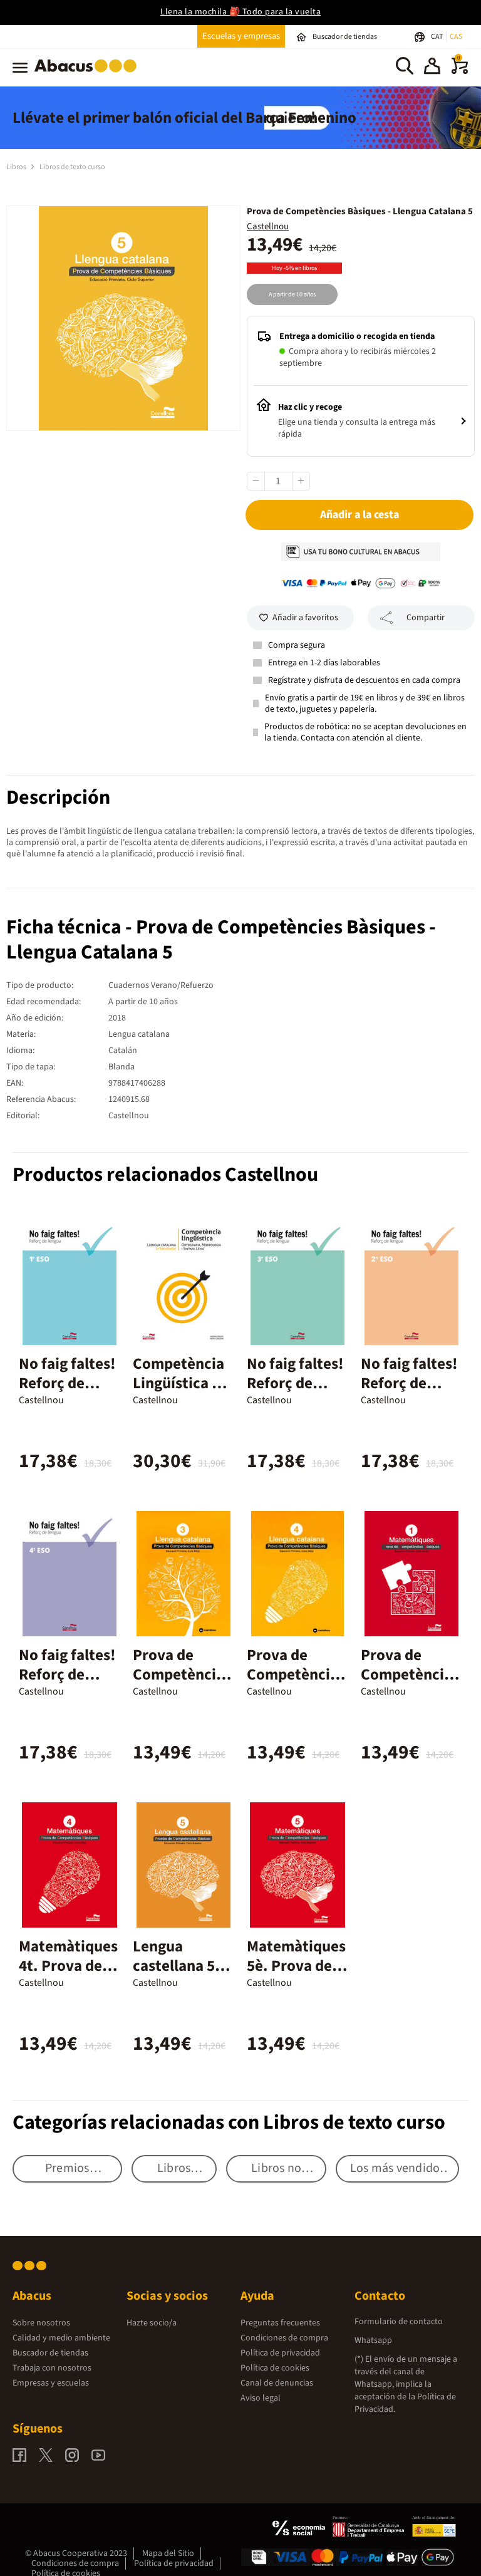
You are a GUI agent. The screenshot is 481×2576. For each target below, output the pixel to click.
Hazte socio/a (152, 2323)
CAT (437, 37)
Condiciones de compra (284, 2338)
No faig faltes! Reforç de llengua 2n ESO (409, 1393)
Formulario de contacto (399, 2322)
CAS (456, 37)
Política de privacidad (280, 2353)
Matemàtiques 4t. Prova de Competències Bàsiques (68, 1976)
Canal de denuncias (277, 2383)
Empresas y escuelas (51, 2383)
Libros (17, 167)
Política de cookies (275, 2368)
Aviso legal (261, 2398)
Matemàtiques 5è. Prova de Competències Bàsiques (296, 1976)
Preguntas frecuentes (280, 2323)
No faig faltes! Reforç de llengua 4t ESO (69, 1675)
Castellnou (268, 226)
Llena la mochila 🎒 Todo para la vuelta (240, 12)
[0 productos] (460, 71)
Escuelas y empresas (241, 36)
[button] (432, 68)
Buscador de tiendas (50, 2353)
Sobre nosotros (41, 2323)
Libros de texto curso (72, 167)
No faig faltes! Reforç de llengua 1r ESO (69, 1383)
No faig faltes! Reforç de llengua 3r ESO (297, 1383)
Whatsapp (373, 2340)
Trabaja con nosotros (52, 2368)
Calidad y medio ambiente (61, 2338)
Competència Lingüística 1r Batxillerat (179, 1383)
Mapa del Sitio (168, 2553)
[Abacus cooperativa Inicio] (89, 75)
